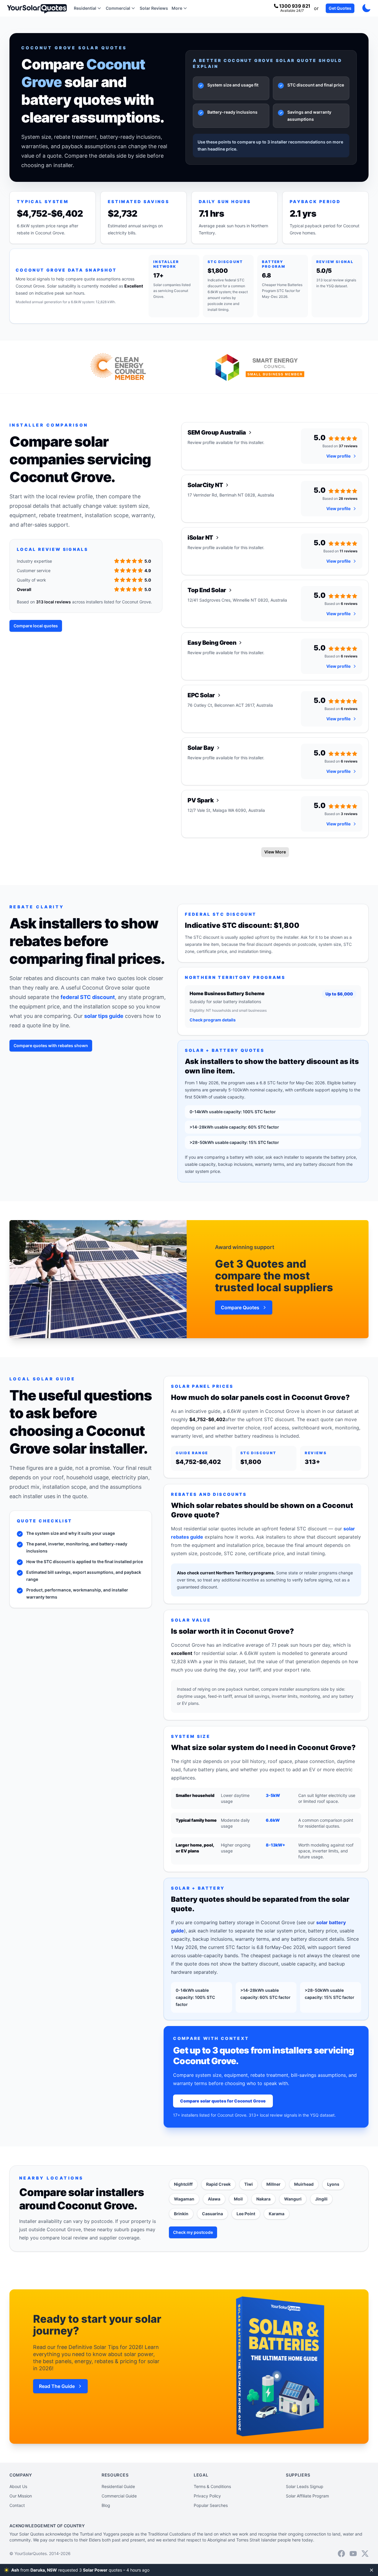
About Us (18, 2486)
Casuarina (212, 2214)
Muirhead (304, 2184)
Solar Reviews (154, 8)
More (177, 8)
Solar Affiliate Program (307, 2496)
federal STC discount (88, 997)
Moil (238, 2199)
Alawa (214, 2199)
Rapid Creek (218, 2184)
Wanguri (293, 2199)
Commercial (118, 8)
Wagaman (184, 2199)
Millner (273, 2184)
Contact (17, 2505)
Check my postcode (193, 2232)
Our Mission (21, 2496)
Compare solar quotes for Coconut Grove (223, 2101)
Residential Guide (118, 2486)
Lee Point (246, 2214)
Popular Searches (211, 2505)
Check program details (213, 1020)
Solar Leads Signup (305, 2486)
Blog (106, 2505)
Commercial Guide (119, 2496)
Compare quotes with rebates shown (51, 1045)
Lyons (333, 2184)
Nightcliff (183, 2184)
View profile (338, 456)
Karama (277, 2214)
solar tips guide (104, 1016)
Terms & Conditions (212, 2486)
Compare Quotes (240, 1307)
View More (275, 852)
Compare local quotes (36, 626)
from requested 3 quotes (80, 2570)
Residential (85, 8)
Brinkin (181, 2214)
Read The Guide (57, 2386)
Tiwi (249, 2184)
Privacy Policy (207, 2496)
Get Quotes (340, 8)
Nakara (263, 2199)
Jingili (321, 2199)
